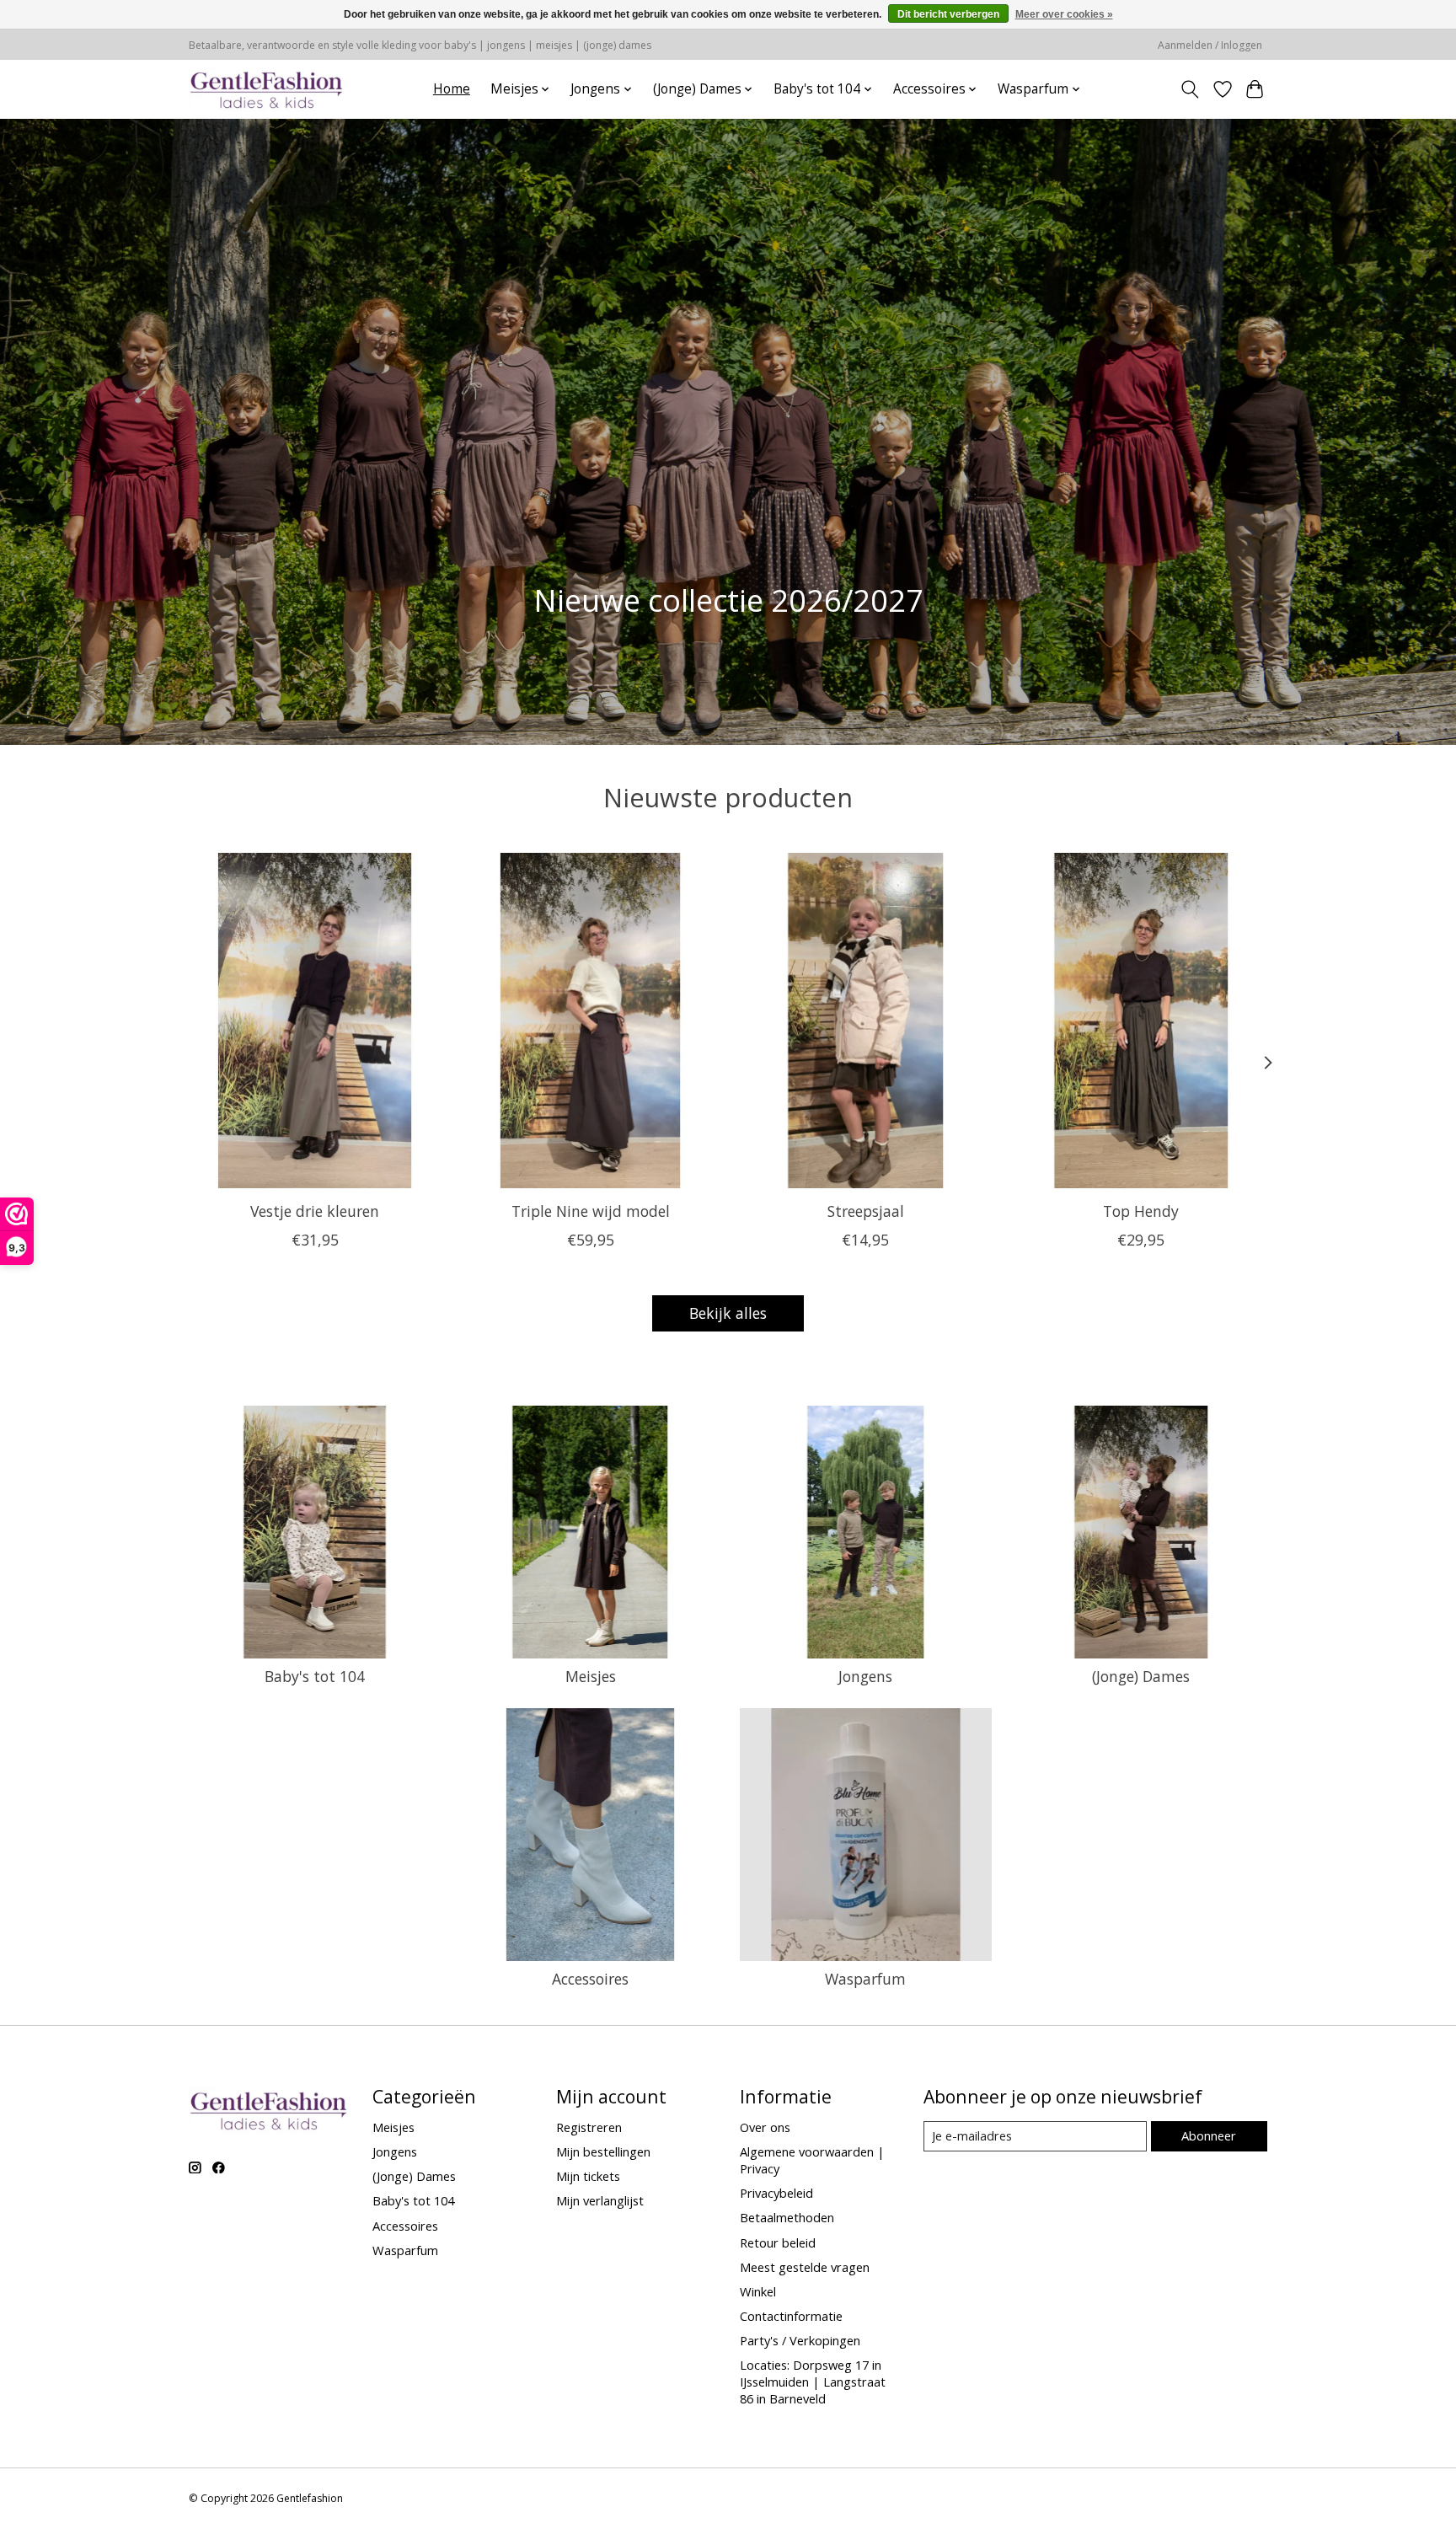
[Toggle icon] (1190, 89)
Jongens (865, 1676)
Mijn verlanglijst (600, 2200)
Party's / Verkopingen (800, 2340)
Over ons (765, 2127)
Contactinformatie (791, 2316)
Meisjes (591, 1676)
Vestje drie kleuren (315, 1210)
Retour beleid (778, 2242)
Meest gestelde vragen (805, 2267)
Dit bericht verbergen (948, 14)
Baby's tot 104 (315, 1676)
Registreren (589, 2127)
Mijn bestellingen (603, 2151)
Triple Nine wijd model (591, 1210)
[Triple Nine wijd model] (590, 1021)
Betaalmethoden (787, 2217)
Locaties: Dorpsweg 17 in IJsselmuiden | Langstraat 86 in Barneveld (813, 2382)
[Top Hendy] (1141, 1021)
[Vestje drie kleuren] (315, 1021)
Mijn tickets (588, 2176)
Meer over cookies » (1064, 14)
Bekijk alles (728, 1313)
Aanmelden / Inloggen (1210, 45)
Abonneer (1209, 2135)
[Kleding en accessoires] (267, 89)
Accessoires (590, 1979)
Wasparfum (865, 1979)
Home (452, 89)
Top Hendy (1141, 1210)
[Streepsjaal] (866, 1021)
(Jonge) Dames (1141, 1676)
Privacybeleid (776, 2193)
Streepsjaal (866, 1210)
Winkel (758, 2291)
